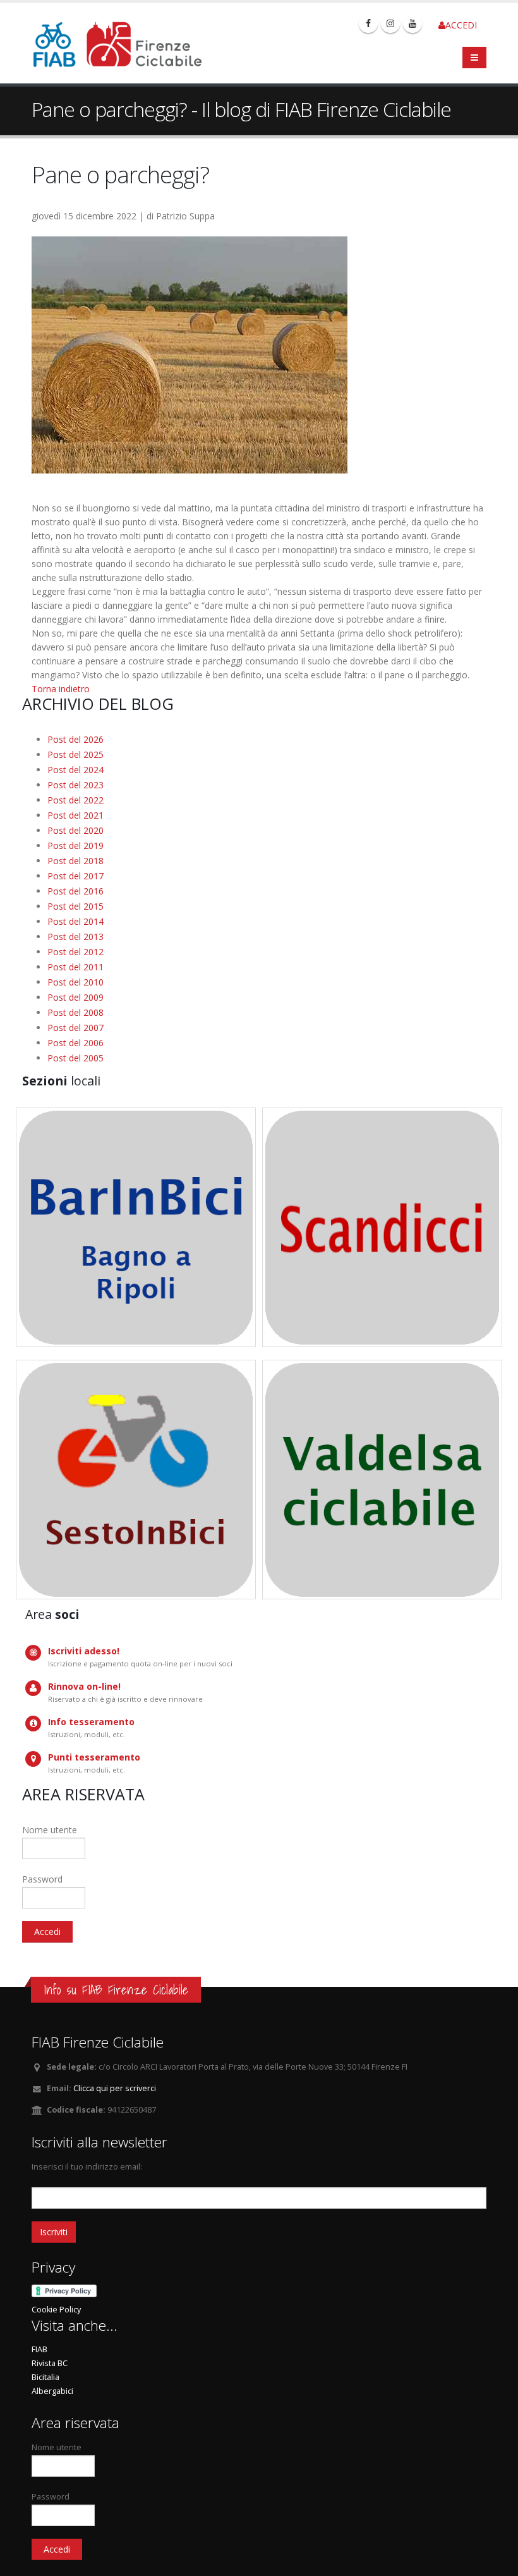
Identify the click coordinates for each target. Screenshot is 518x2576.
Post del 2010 (75, 982)
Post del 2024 (75, 770)
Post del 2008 (75, 1012)
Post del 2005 (75, 1058)
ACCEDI (461, 25)
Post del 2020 (75, 830)
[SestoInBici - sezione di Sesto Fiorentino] (136, 1480)
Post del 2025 (75, 754)
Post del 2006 (75, 1043)
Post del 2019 (75, 845)
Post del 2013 (75, 937)
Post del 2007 (75, 1028)
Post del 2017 (75, 876)
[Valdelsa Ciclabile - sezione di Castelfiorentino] (382, 1480)
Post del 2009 (75, 997)
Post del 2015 (75, 906)
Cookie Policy (56, 2310)
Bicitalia (45, 2377)
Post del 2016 (75, 891)
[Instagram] (390, 23)
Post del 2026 (75, 739)
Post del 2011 (75, 967)
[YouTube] (413, 23)
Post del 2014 (75, 921)
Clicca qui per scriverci (115, 2088)
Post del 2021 (75, 815)
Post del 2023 (75, 785)
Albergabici (52, 2391)
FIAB (39, 2349)
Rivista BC (50, 2363)
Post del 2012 (75, 952)
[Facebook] (368, 23)
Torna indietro (61, 689)
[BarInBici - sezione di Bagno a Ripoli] (136, 1227)
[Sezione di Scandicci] (382, 1227)
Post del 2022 (75, 800)
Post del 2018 (75, 861)
